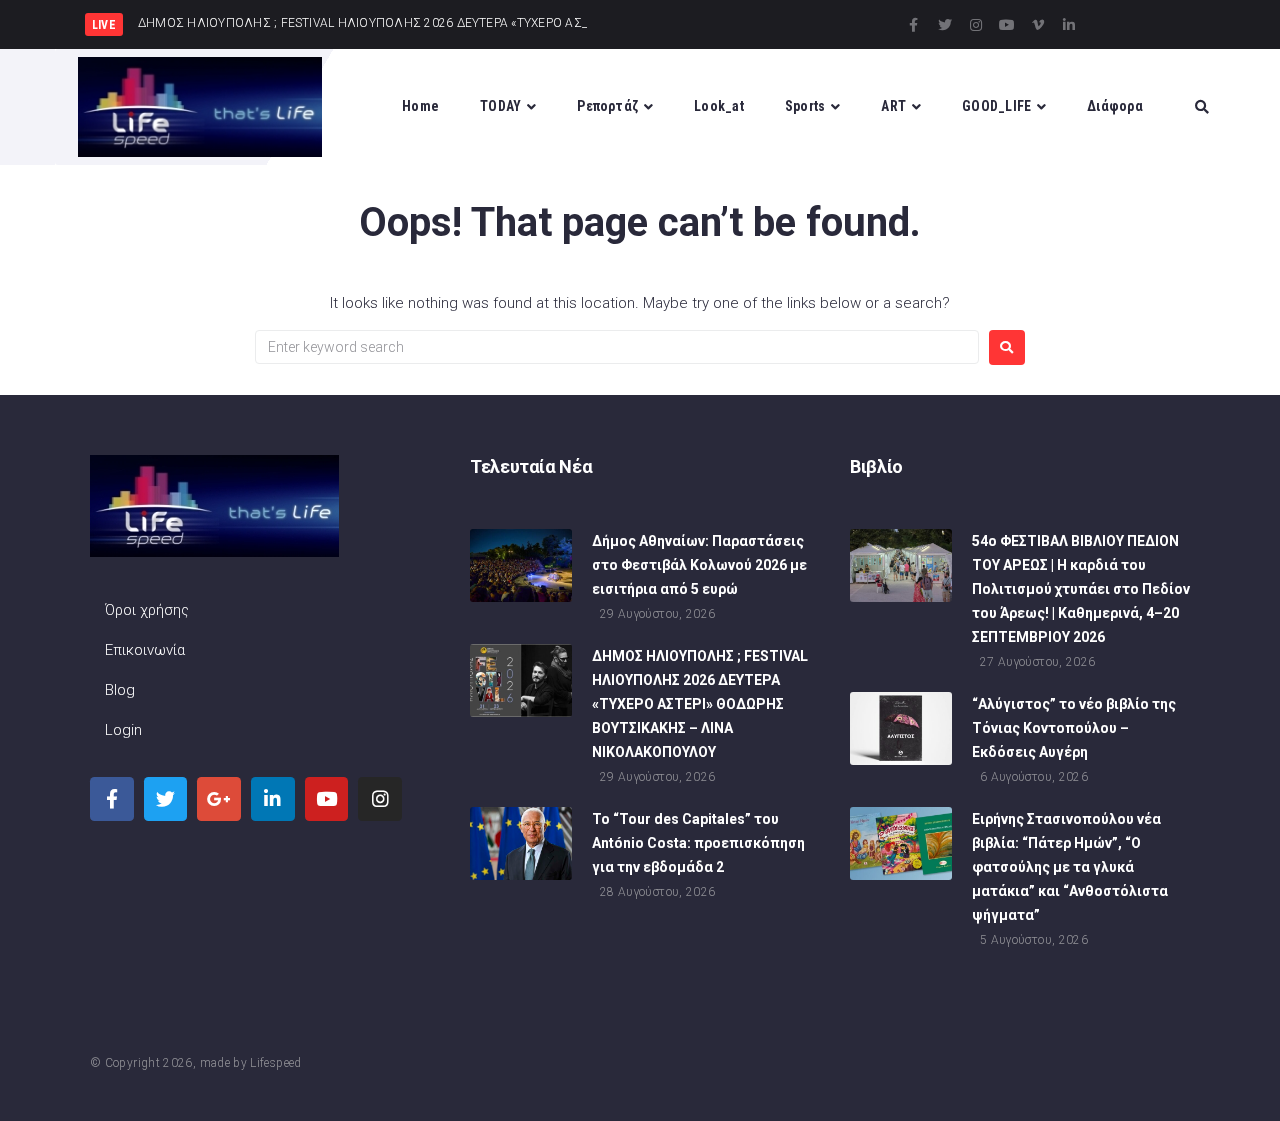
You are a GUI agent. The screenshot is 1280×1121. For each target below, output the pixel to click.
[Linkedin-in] (1069, 25)
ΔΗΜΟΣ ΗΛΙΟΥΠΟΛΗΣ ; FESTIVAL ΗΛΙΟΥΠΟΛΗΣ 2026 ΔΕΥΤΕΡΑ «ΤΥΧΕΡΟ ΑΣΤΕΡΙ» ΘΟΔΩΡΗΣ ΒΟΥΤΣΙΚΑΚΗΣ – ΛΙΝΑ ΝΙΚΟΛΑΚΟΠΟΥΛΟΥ (700, 704)
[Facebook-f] (914, 25)
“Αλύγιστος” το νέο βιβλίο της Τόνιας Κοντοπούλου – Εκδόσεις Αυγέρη (1074, 728)
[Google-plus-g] (219, 799)
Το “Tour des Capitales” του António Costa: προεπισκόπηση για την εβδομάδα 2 (698, 843)
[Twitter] (945, 25)
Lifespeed (275, 1063)
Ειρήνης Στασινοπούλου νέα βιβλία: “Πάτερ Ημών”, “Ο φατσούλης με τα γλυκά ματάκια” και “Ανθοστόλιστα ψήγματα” (1070, 867)
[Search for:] (617, 347)
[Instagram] (976, 25)
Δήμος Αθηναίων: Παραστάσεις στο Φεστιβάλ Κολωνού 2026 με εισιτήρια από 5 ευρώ (699, 565)
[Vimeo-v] (1038, 25)
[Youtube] (1007, 25)
